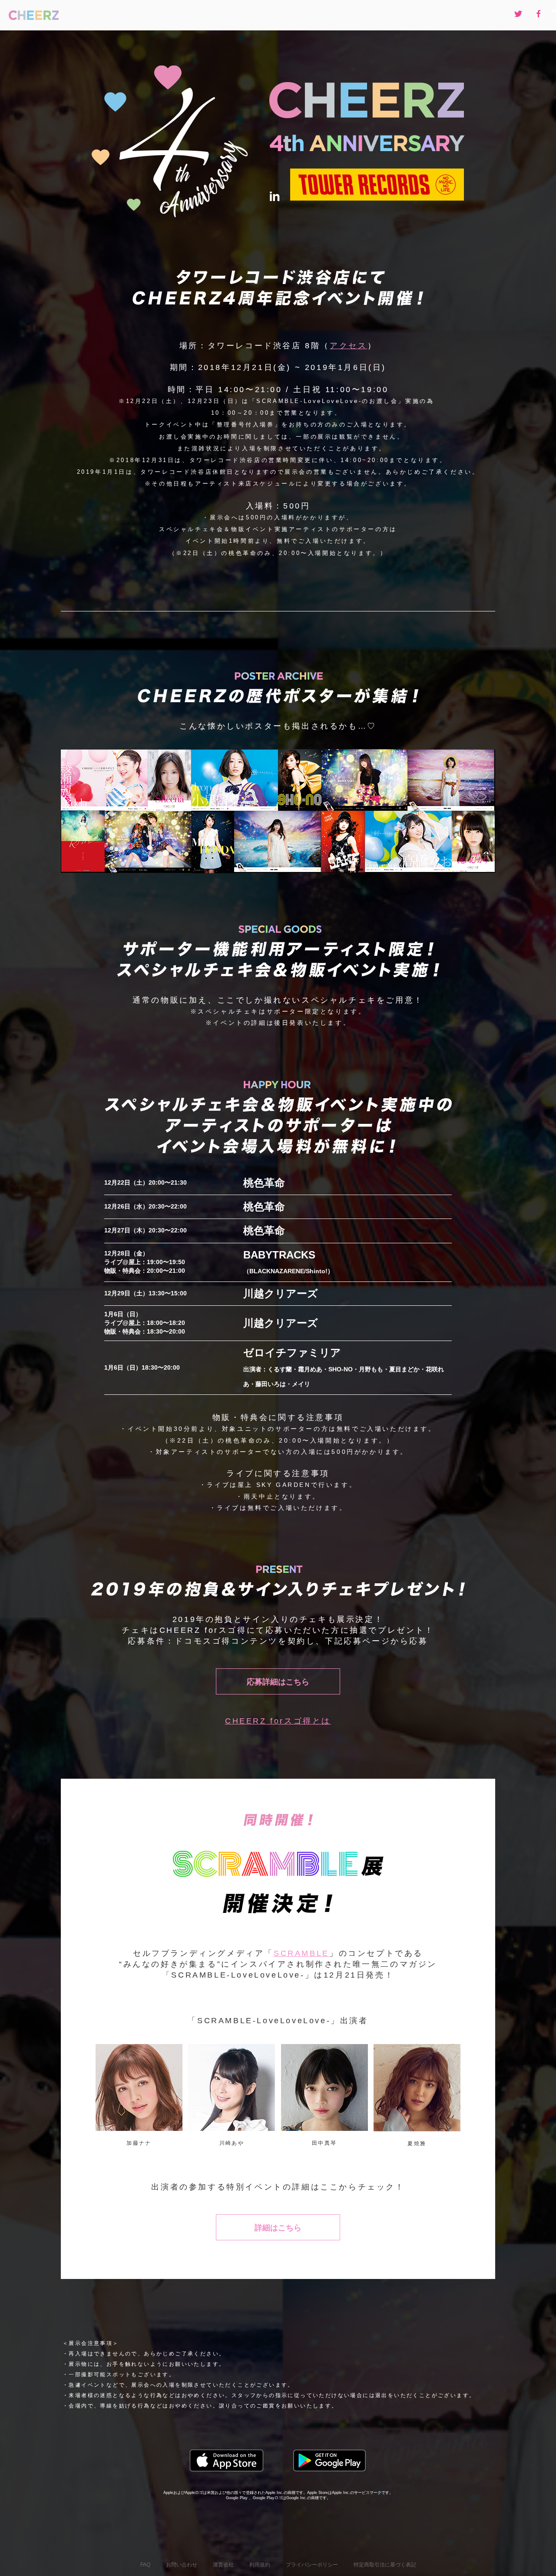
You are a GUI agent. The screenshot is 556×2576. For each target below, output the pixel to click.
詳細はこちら (278, 2228)
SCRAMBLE (301, 1953)
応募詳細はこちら (278, 1682)
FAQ (145, 2565)
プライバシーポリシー (312, 2565)
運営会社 (223, 2565)
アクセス (348, 346)
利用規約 (260, 2565)
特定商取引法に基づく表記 (385, 2565)
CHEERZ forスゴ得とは (278, 1721)
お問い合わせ (182, 2565)
